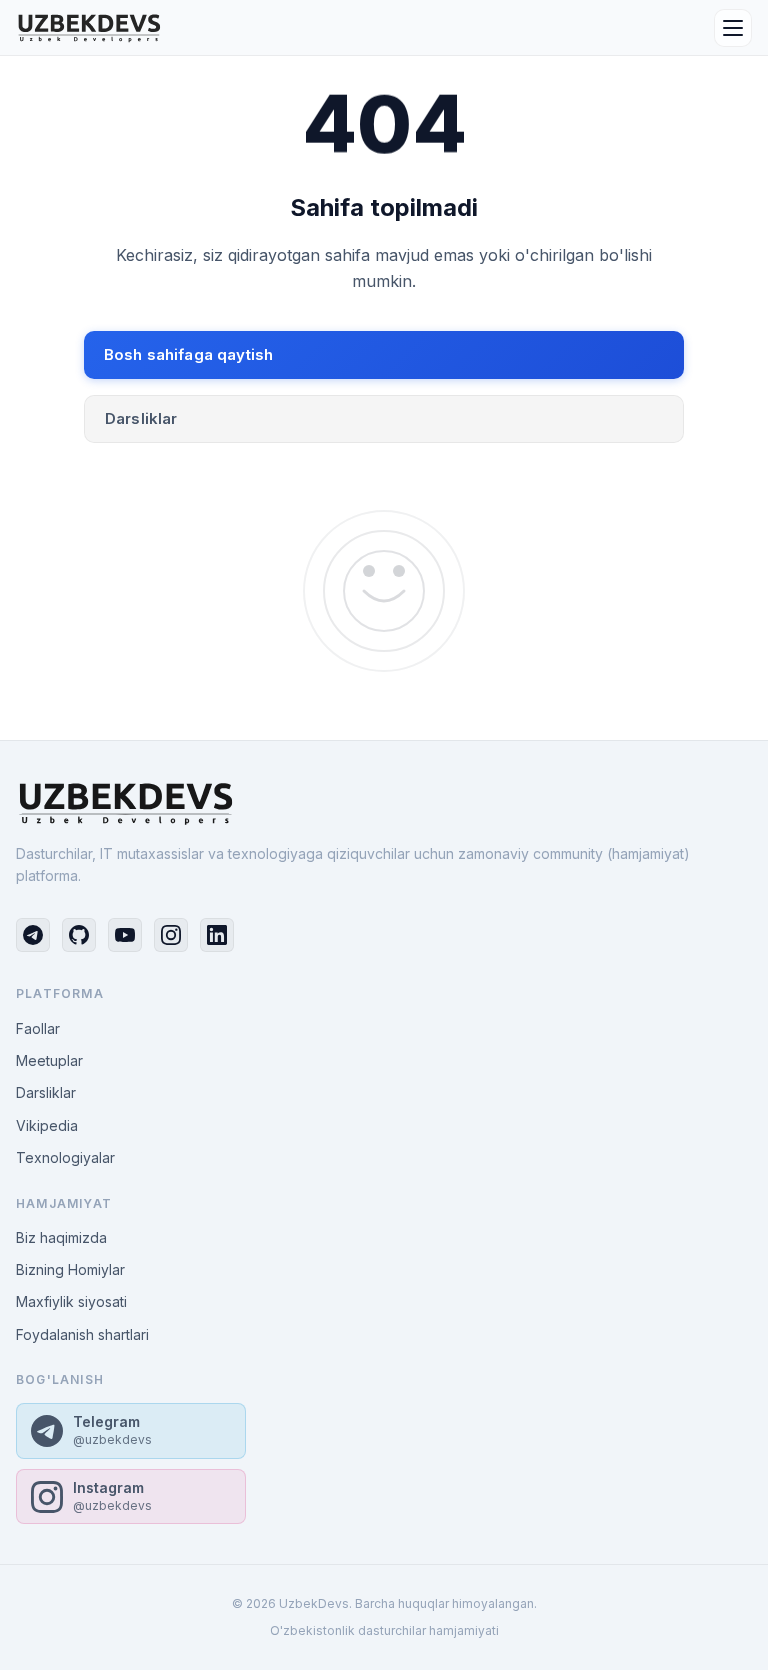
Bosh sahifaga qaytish (188, 354)
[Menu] (733, 28)
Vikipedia (47, 1125)
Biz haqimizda (61, 1237)
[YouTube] (125, 935)
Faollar (38, 1028)
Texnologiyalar (65, 1157)
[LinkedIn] (217, 935)
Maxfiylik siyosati (71, 1301)
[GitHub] (79, 935)
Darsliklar (141, 418)
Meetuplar (49, 1060)
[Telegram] (33, 935)
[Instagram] (171, 935)
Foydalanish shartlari (82, 1334)
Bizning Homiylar (70, 1269)
